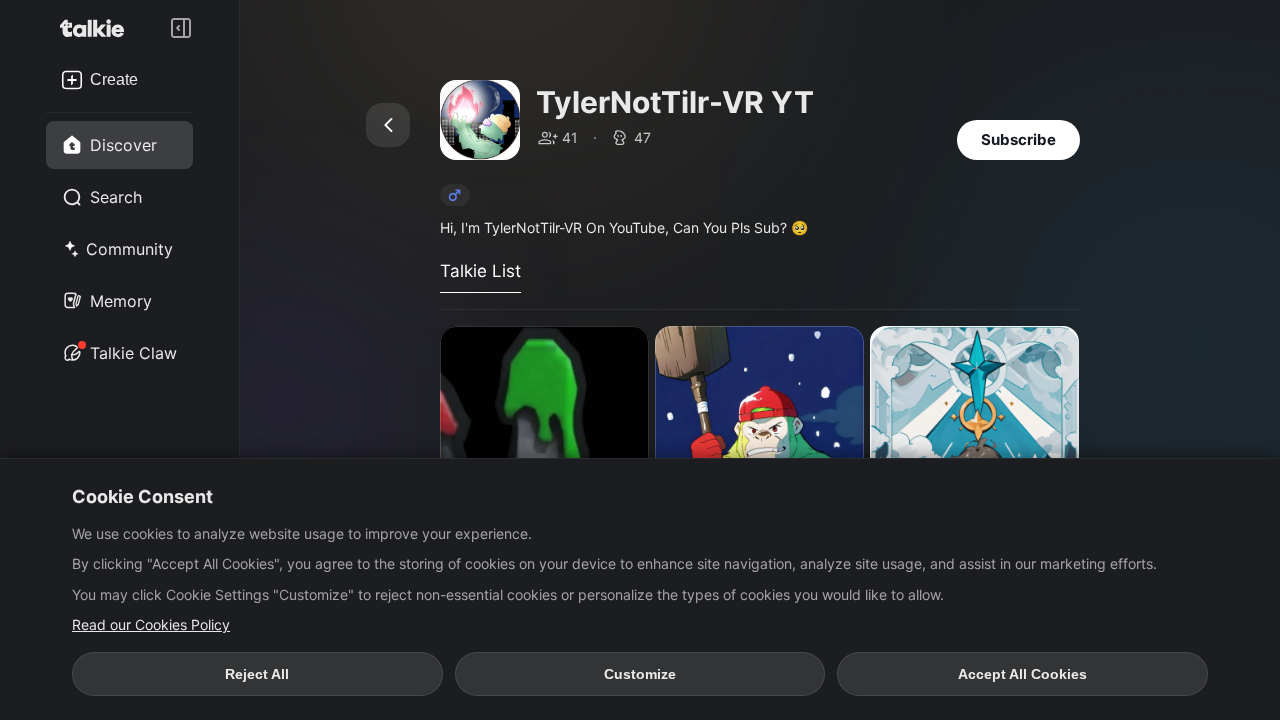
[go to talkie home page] (98, 28)
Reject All (257, 674)
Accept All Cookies (1022, 674)
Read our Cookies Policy (151, 624)
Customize (640, 674)
